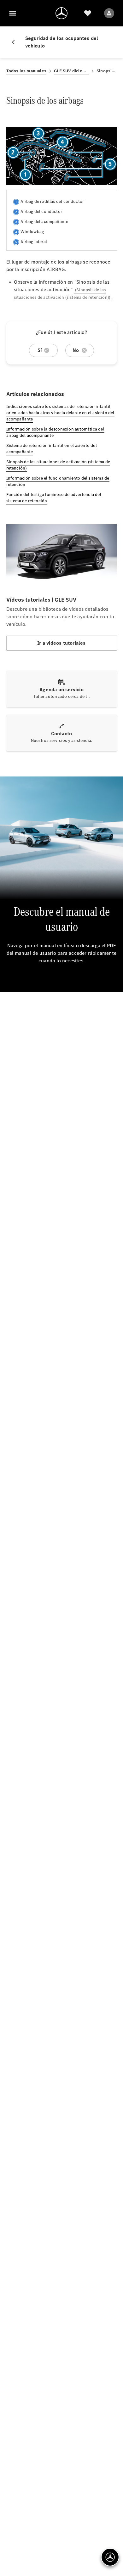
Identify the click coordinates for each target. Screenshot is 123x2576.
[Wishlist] (88, 13)
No (76, 350)
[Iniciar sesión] (109, 13)
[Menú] (13, 13)
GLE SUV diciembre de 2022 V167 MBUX (71, 71)
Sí (40, 350)
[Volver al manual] (16, 42)
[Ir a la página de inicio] (61, 13)
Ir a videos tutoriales (61, 643)
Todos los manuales (26, 71)
